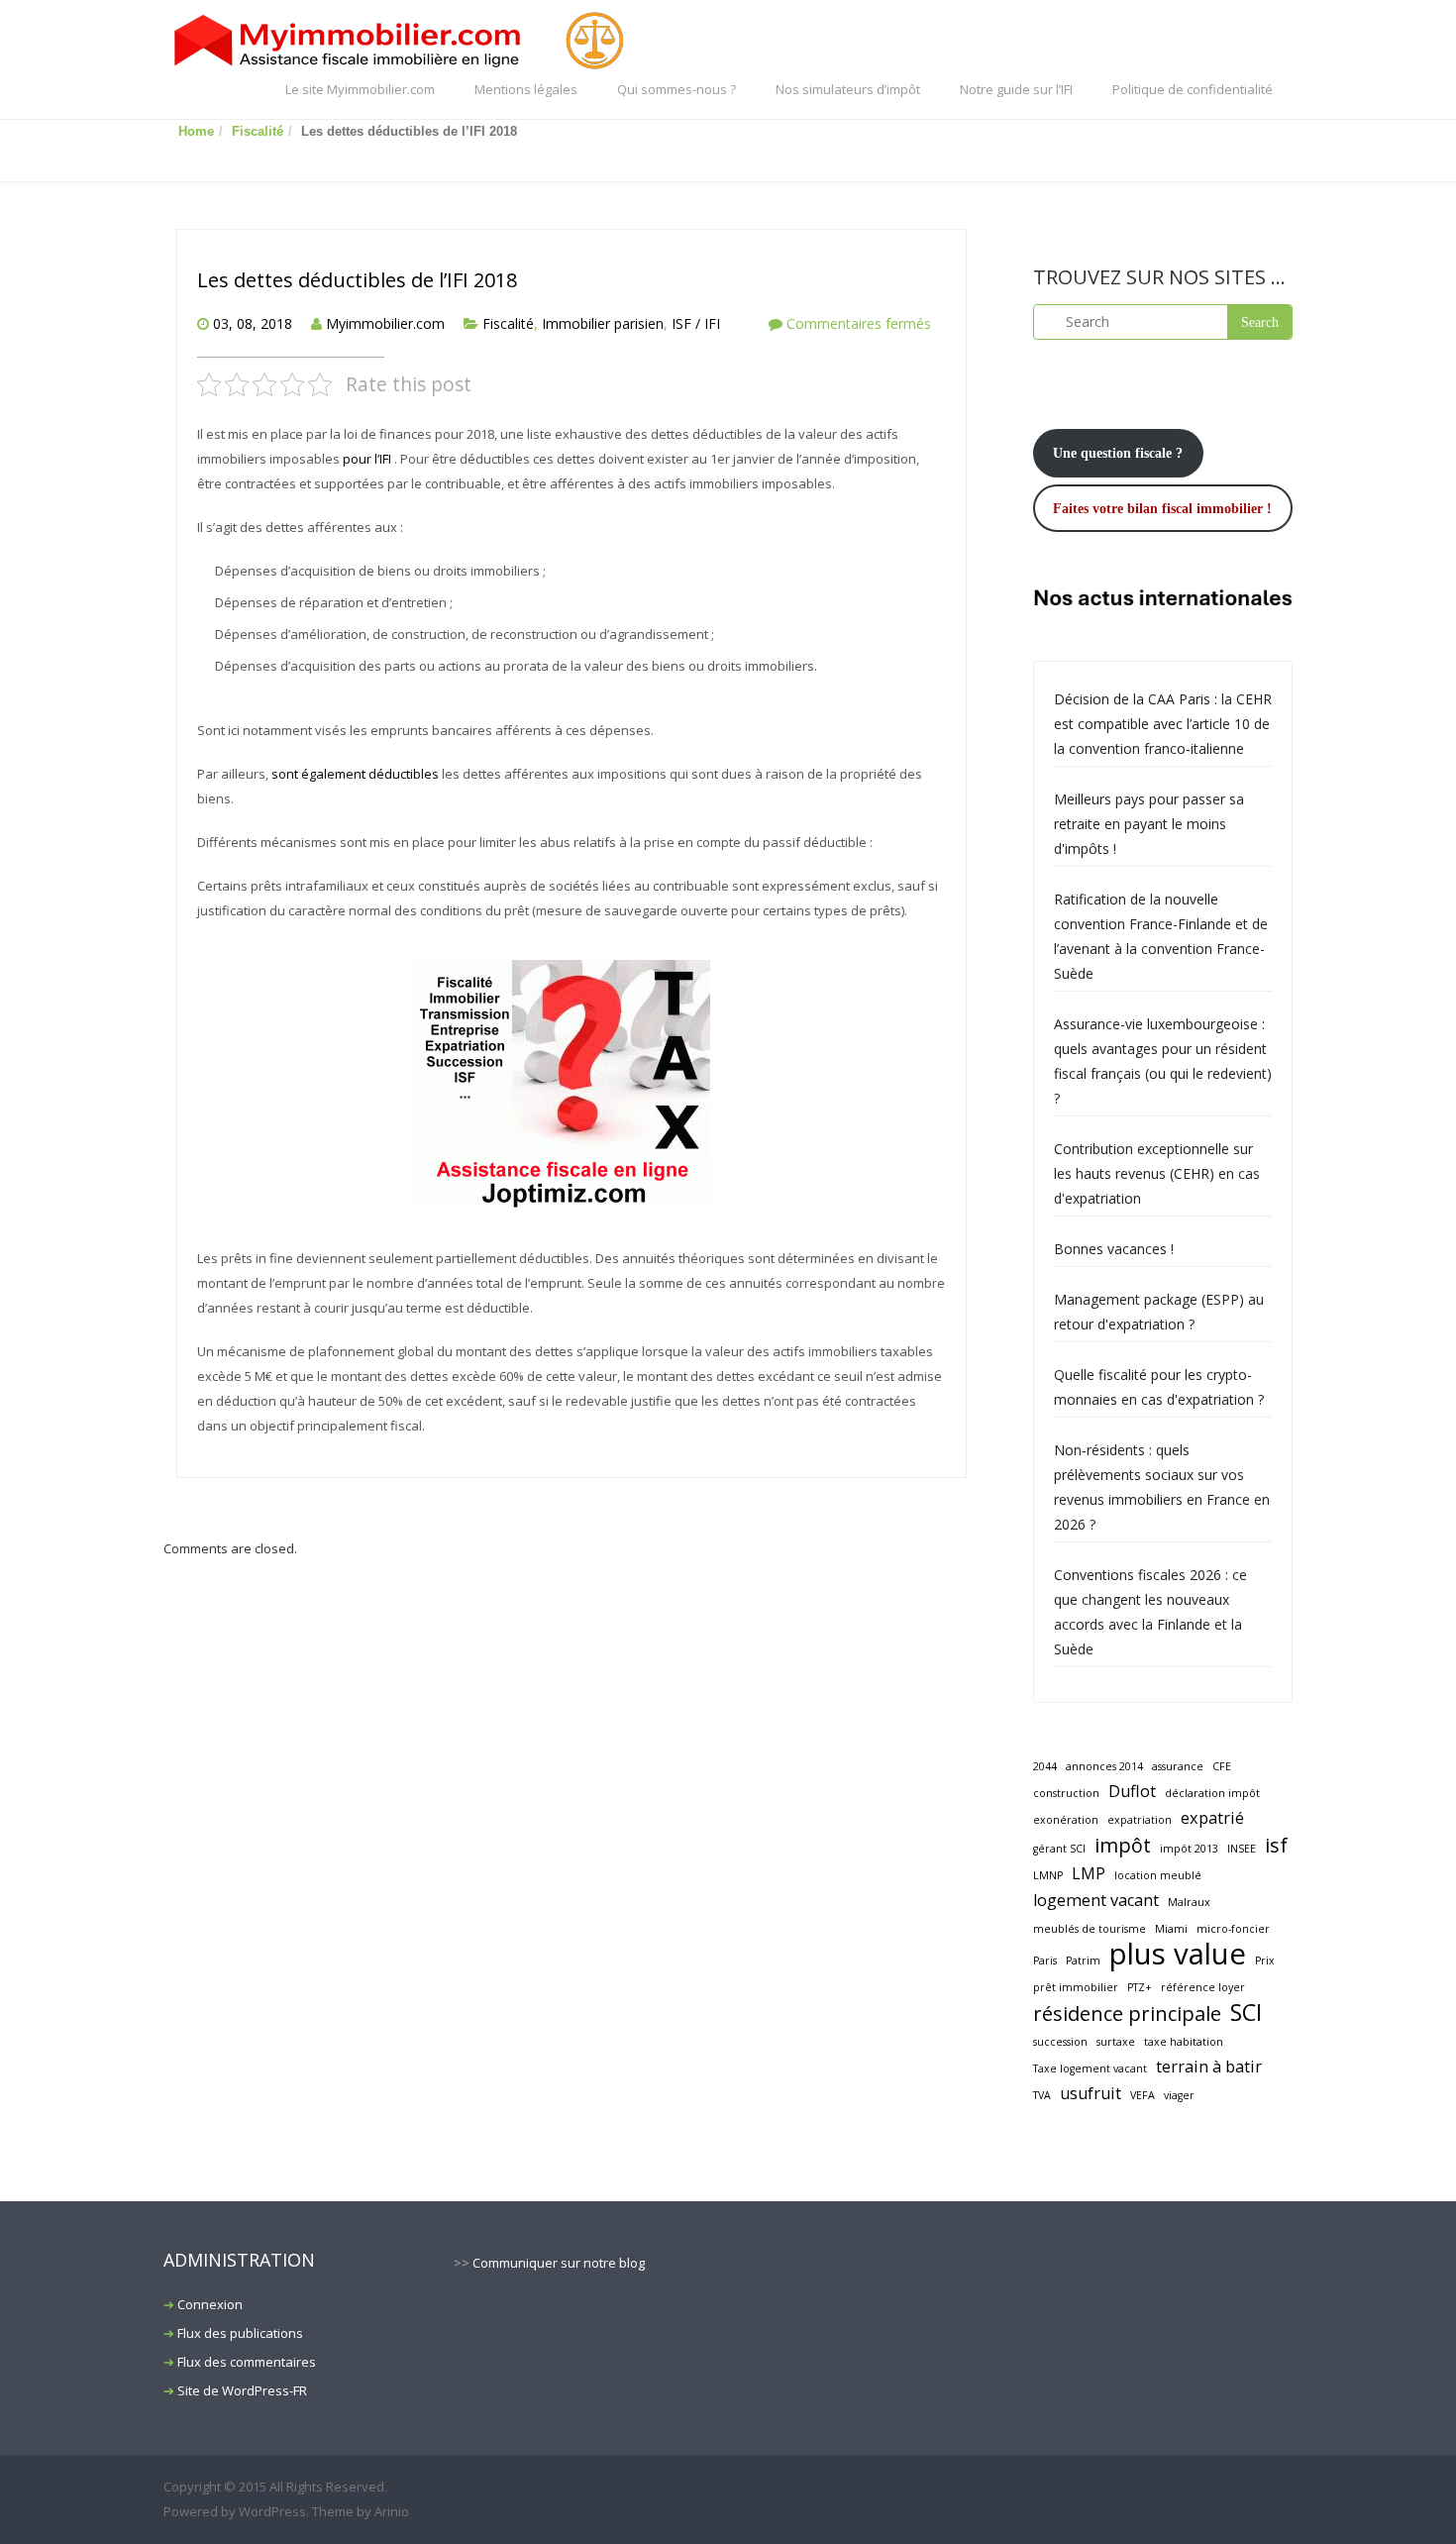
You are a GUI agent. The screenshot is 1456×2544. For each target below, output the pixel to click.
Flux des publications (240, 2333)
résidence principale (1127, 2014)
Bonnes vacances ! (1114, 1249)
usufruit (1091, 2093)
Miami (1171, 1929)
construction (1066, 1793)
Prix (1265, 1961)
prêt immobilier (1076, 1987)
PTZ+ (1140, 1987)
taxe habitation (1184, 2042)
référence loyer (1203, 1987)
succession (1060, 2042)
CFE (1222, 1766)
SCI (1246, 2013)
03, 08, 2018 (253, 323)
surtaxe (1116, 2042)
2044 (1045, 1766)
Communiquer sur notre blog (559, 2263)
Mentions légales (526, 89)
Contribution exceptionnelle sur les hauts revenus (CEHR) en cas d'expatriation (1157, 1173)
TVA (1042, 2095)
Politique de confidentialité (1193, 89)
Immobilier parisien (603, 323)
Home (196, 131)
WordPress (272, 2511)
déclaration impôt (1212, 1793)
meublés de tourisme (1090, 1929)
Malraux (1189, 1902)
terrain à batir (1209, 2067)
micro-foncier (1233, 1929)
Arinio (392, 2511)
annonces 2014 (1104, 1766)
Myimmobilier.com (385, 323)
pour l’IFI (368, 459)
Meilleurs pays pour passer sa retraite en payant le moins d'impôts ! (1149, 824)
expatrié (1212, 1818)
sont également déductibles (355, 774)
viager (1179, 2095)
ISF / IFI (696, 323)
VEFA (1143, 2095)
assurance (1178, 1766)
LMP (1089, 1873)
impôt (1123, 1845)
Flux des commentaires (247, 2362)
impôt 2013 (1189, 1849)
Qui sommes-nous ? (676, 89)
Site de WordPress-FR (242, 2390)
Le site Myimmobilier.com (360, 89)
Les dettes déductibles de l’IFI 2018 (357, 280)
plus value (1178, 1954)
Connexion (210, 2304)
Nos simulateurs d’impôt (848, 89)
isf (1276, 1845)
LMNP (1048, 1875)
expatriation (1140, 1820)
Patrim (1083, 1961)
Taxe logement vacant (1090, 2068)
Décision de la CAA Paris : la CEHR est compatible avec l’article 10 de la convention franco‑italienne (1163, 724)
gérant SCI (1059, 1849)
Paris (1045, 1961)
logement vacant (1096, 1900)
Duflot (1132, 1791)
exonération (1066, 1820)
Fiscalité (258, 131)
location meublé (1158, 1875)
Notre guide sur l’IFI (1016, 89)
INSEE (1242, 1849)
